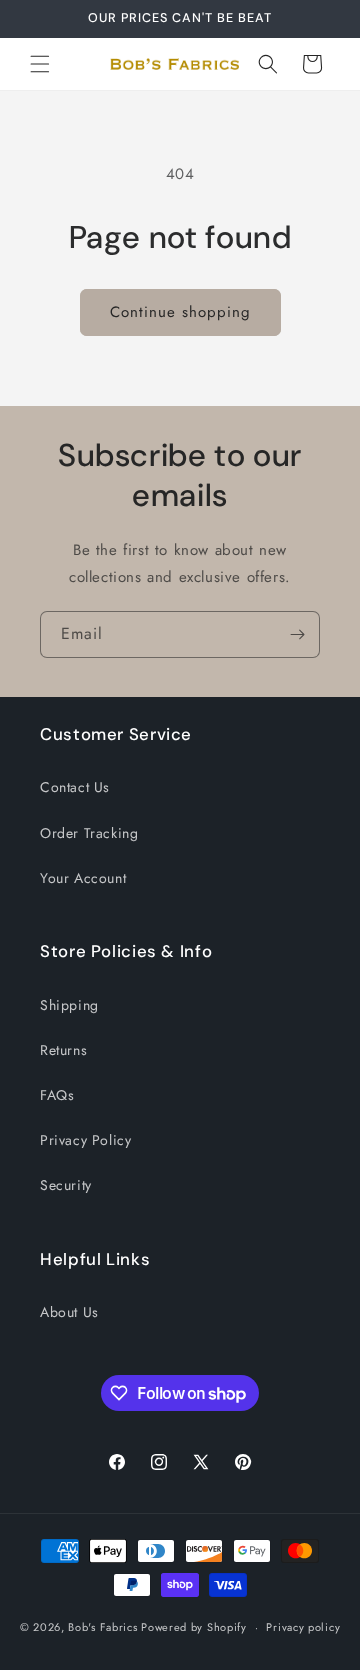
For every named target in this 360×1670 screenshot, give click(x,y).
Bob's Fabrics (102, 1627)
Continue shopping (180, 312)
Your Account (83, 878)
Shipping (69, 1005)
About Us (69, 1312)
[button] (40, 64)
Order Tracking (89, 833)
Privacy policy (303, 1627)
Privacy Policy (85, 1140)
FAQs (57, 1095)
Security (66, 1185)
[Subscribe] (297, 634)
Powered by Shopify (194, 1627)
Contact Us (75, 787)
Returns (63, 1050)
